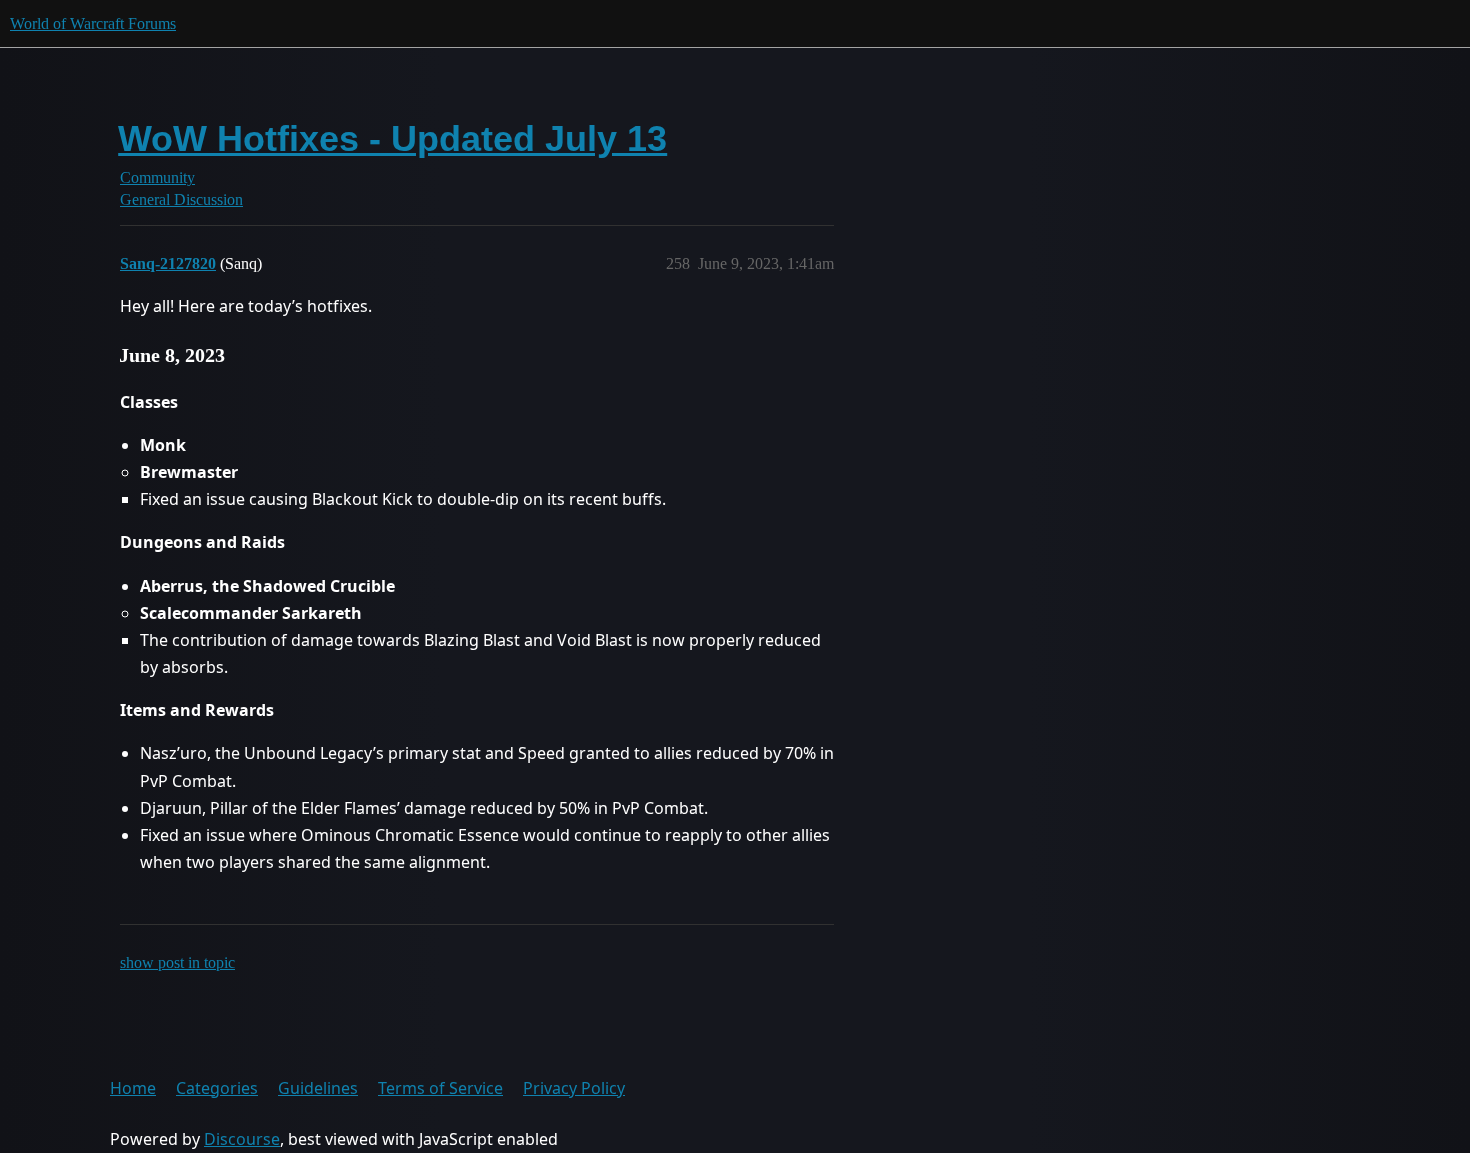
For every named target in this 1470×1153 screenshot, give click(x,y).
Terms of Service (440, 1088)
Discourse (242, 1139)
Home (133, 1088)
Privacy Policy (574, 1088)
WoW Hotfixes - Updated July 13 (392, 138)
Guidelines (318, 1088)
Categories (217, 1088)
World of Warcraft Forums (93, 23)
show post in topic (177, 962)
